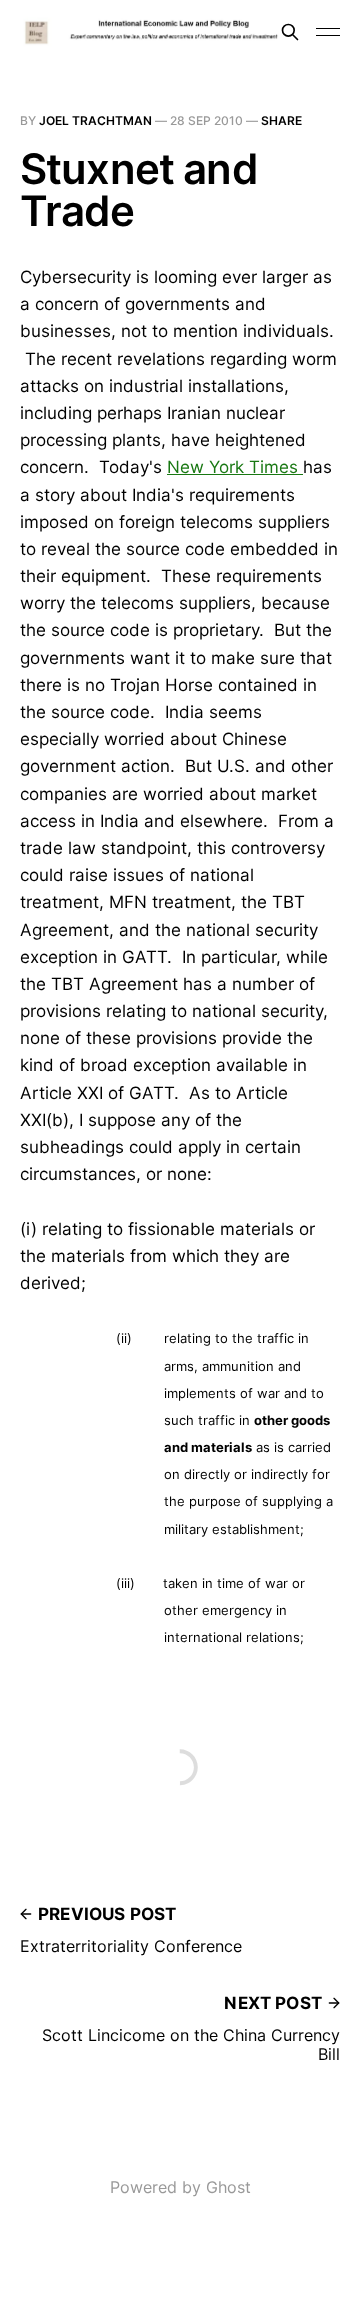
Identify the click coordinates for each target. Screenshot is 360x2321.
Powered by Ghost (180, 2187)
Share (281, 120)
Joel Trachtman (95, 120)
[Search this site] (290, 32)
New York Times (235, 467)
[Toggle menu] (328, 32)
